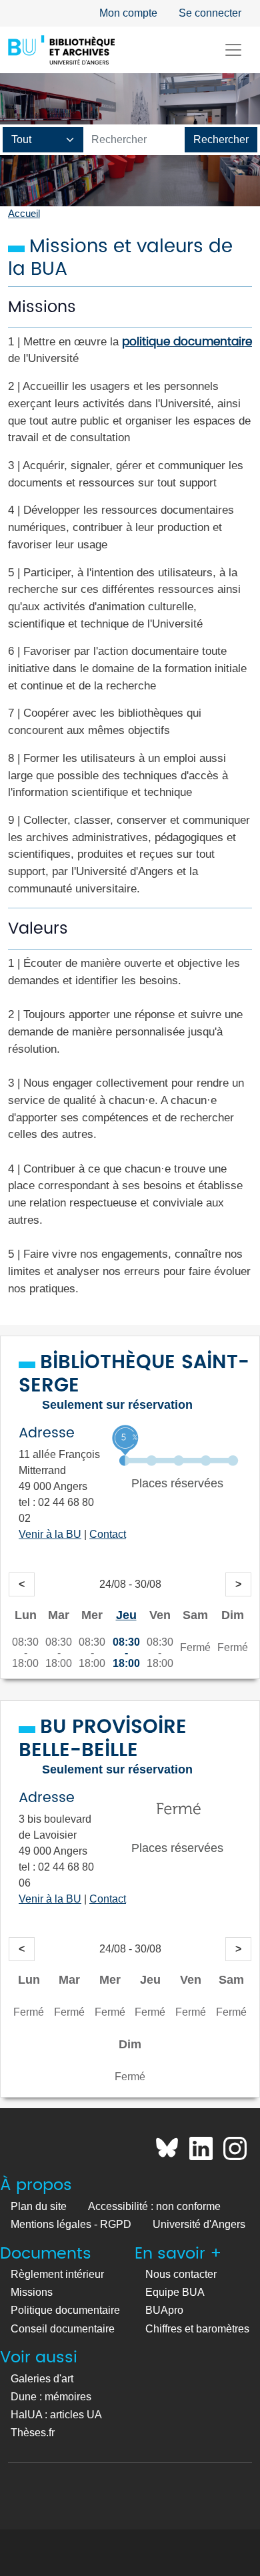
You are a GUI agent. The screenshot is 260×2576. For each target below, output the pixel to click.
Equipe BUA (175, 2292)
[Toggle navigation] (233, 50)
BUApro (164, 2310)
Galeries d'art (42, 2379)
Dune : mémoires (51, 2397)
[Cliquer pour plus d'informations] (179, 1459)
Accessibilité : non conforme (154, 2206)
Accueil (24, 214)
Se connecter (210, 13)
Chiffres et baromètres (197, 2329)
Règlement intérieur (57, 2274)
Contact (108, 1534)
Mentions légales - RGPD (71, 2224)
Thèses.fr (33, 2433)
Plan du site (39, 2206)
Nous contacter (181, 2274)
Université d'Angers (199, 2224)
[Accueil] (61, 50)
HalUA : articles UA (56, 2415)
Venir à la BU (50, 1534)
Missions (32, 2292)
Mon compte (128, 13)
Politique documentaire (65, 2310)
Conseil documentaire (63, 2329)
